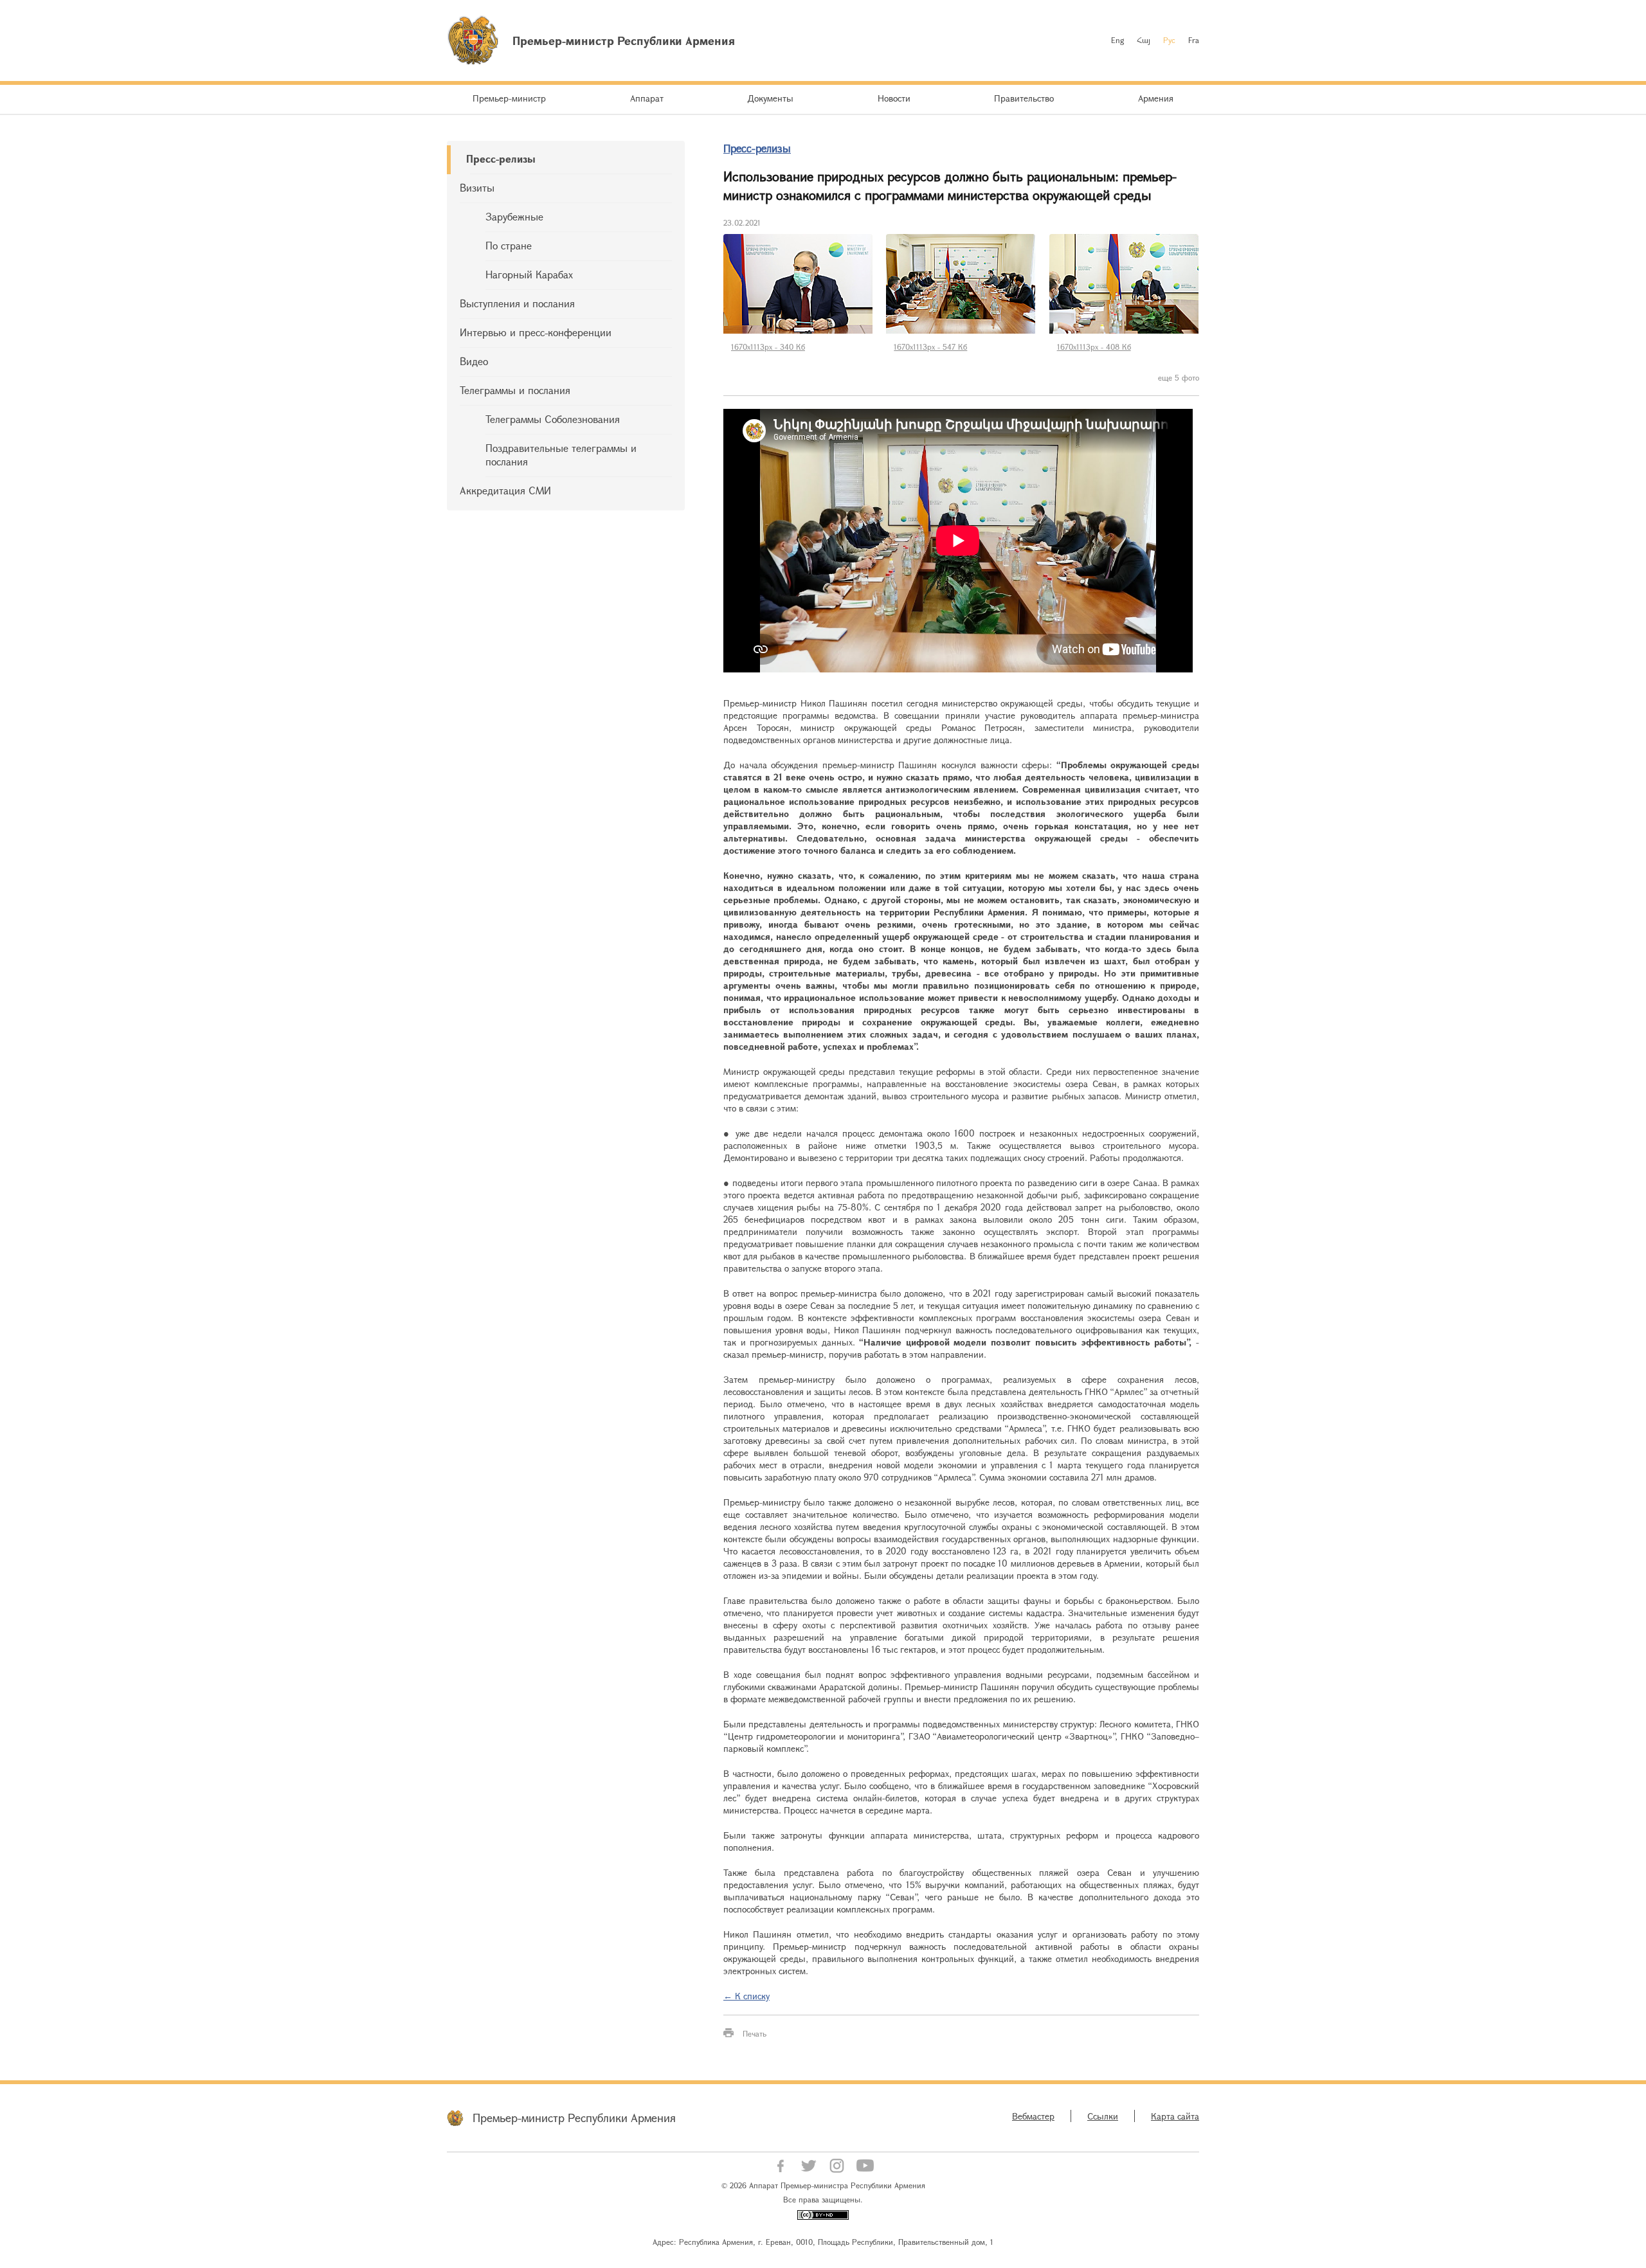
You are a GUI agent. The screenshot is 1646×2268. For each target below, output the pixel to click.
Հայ (1144, 40)
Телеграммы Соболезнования (553, 419)
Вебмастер (1033, 2116)
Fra (1194, 40)
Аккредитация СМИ (505, 490)
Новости (894, 98)
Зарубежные (514, 216)
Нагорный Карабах (529, 274)
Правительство (1024, 98)
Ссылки (1103, 2116)
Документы (770, 98)
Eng (1117, 40)
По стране (509, 245)
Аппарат (647, 98)
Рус (1169, 40)
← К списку (746, 1996)
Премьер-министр (509, 98)
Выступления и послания (517, 303)
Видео (474, 361)
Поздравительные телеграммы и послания (561, 455)
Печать (755, 2033)
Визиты (477, 187)
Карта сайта (1175, 2116)
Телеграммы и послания (515, 390)
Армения (1156, 98)
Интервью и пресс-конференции (536, 332)
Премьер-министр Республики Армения (574, 2118)
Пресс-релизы (501, 158)
